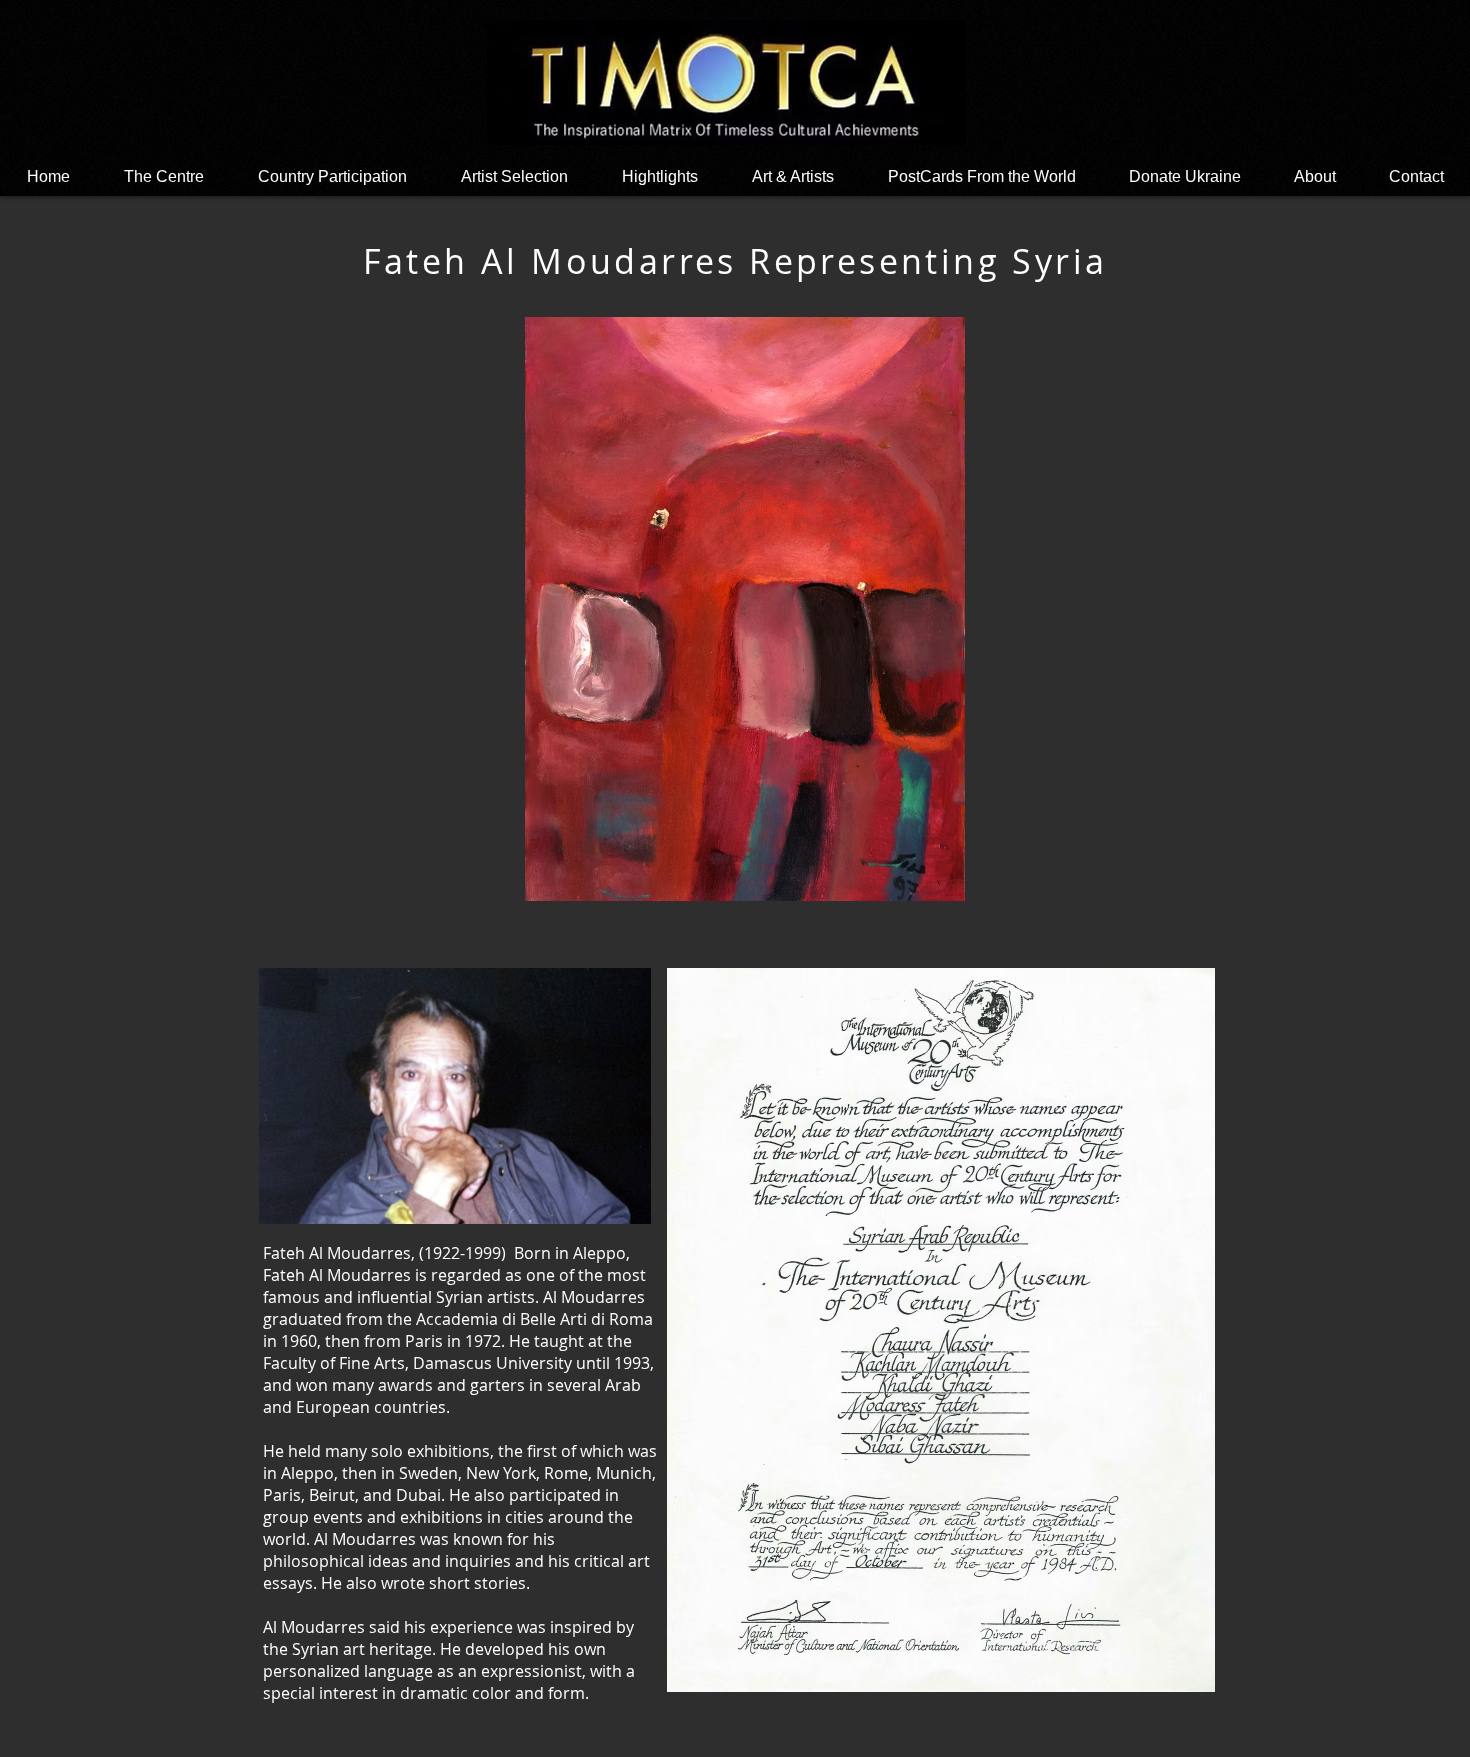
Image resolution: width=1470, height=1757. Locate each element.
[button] (660, 176)
